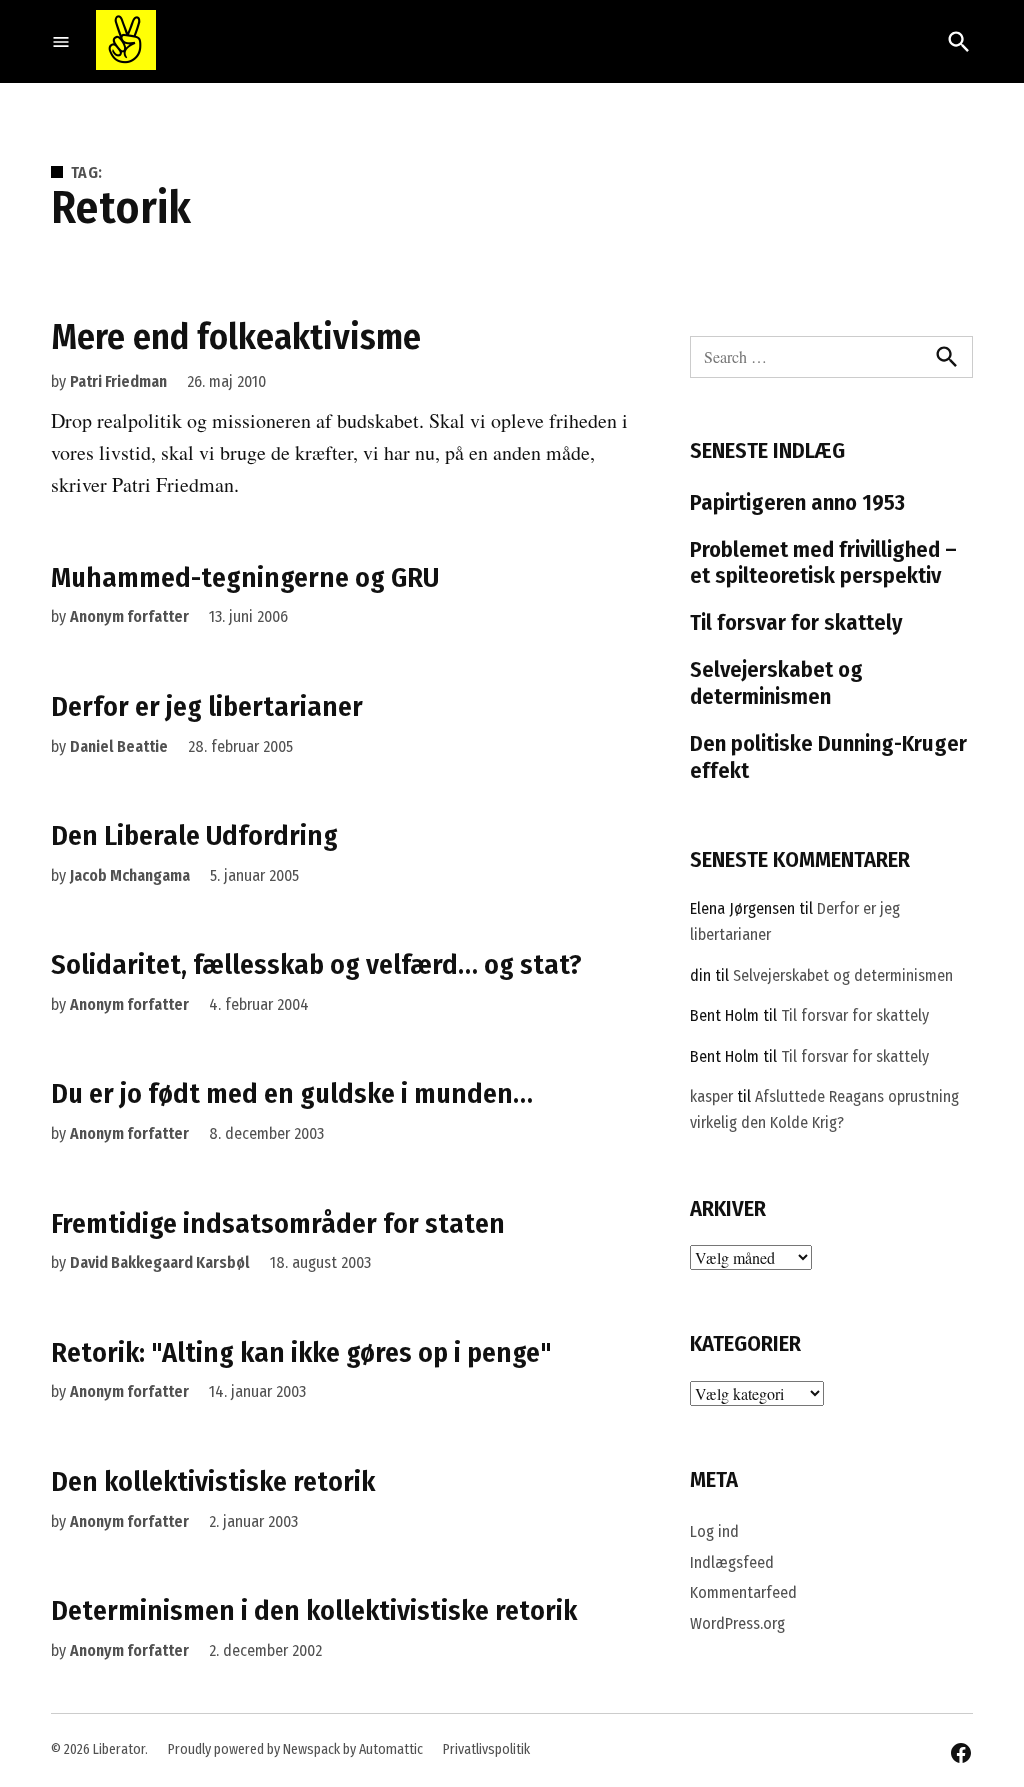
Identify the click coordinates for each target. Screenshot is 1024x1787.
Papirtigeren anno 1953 (797, 502)
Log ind (714, 1531)
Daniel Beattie (119, 746)
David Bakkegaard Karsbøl (160, 1262)
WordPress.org (737, 1623)
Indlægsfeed (732, 1562)
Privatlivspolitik (486, 1749)
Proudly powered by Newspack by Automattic (295, 1749)
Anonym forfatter (129, 616)
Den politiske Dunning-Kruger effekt (828, 757)
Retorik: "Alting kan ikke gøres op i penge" (301, 1352)
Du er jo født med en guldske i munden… (292, 1093)
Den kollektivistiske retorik (213, 1481)
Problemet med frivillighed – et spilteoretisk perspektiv (823, 563)
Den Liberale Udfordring (194, 835)
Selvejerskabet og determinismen (776, 683)
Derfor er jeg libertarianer (207, 706)
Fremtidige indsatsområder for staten (278, 1223)
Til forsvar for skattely (796, 622)
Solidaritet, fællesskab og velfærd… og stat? (316, 964)
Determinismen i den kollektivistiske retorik (314, 1610)
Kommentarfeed (743, 1592)
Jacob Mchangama (130, 875)
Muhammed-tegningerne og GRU (245, 577)
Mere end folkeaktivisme (236, 337)
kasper (711, 1096)
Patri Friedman (118, 381)
